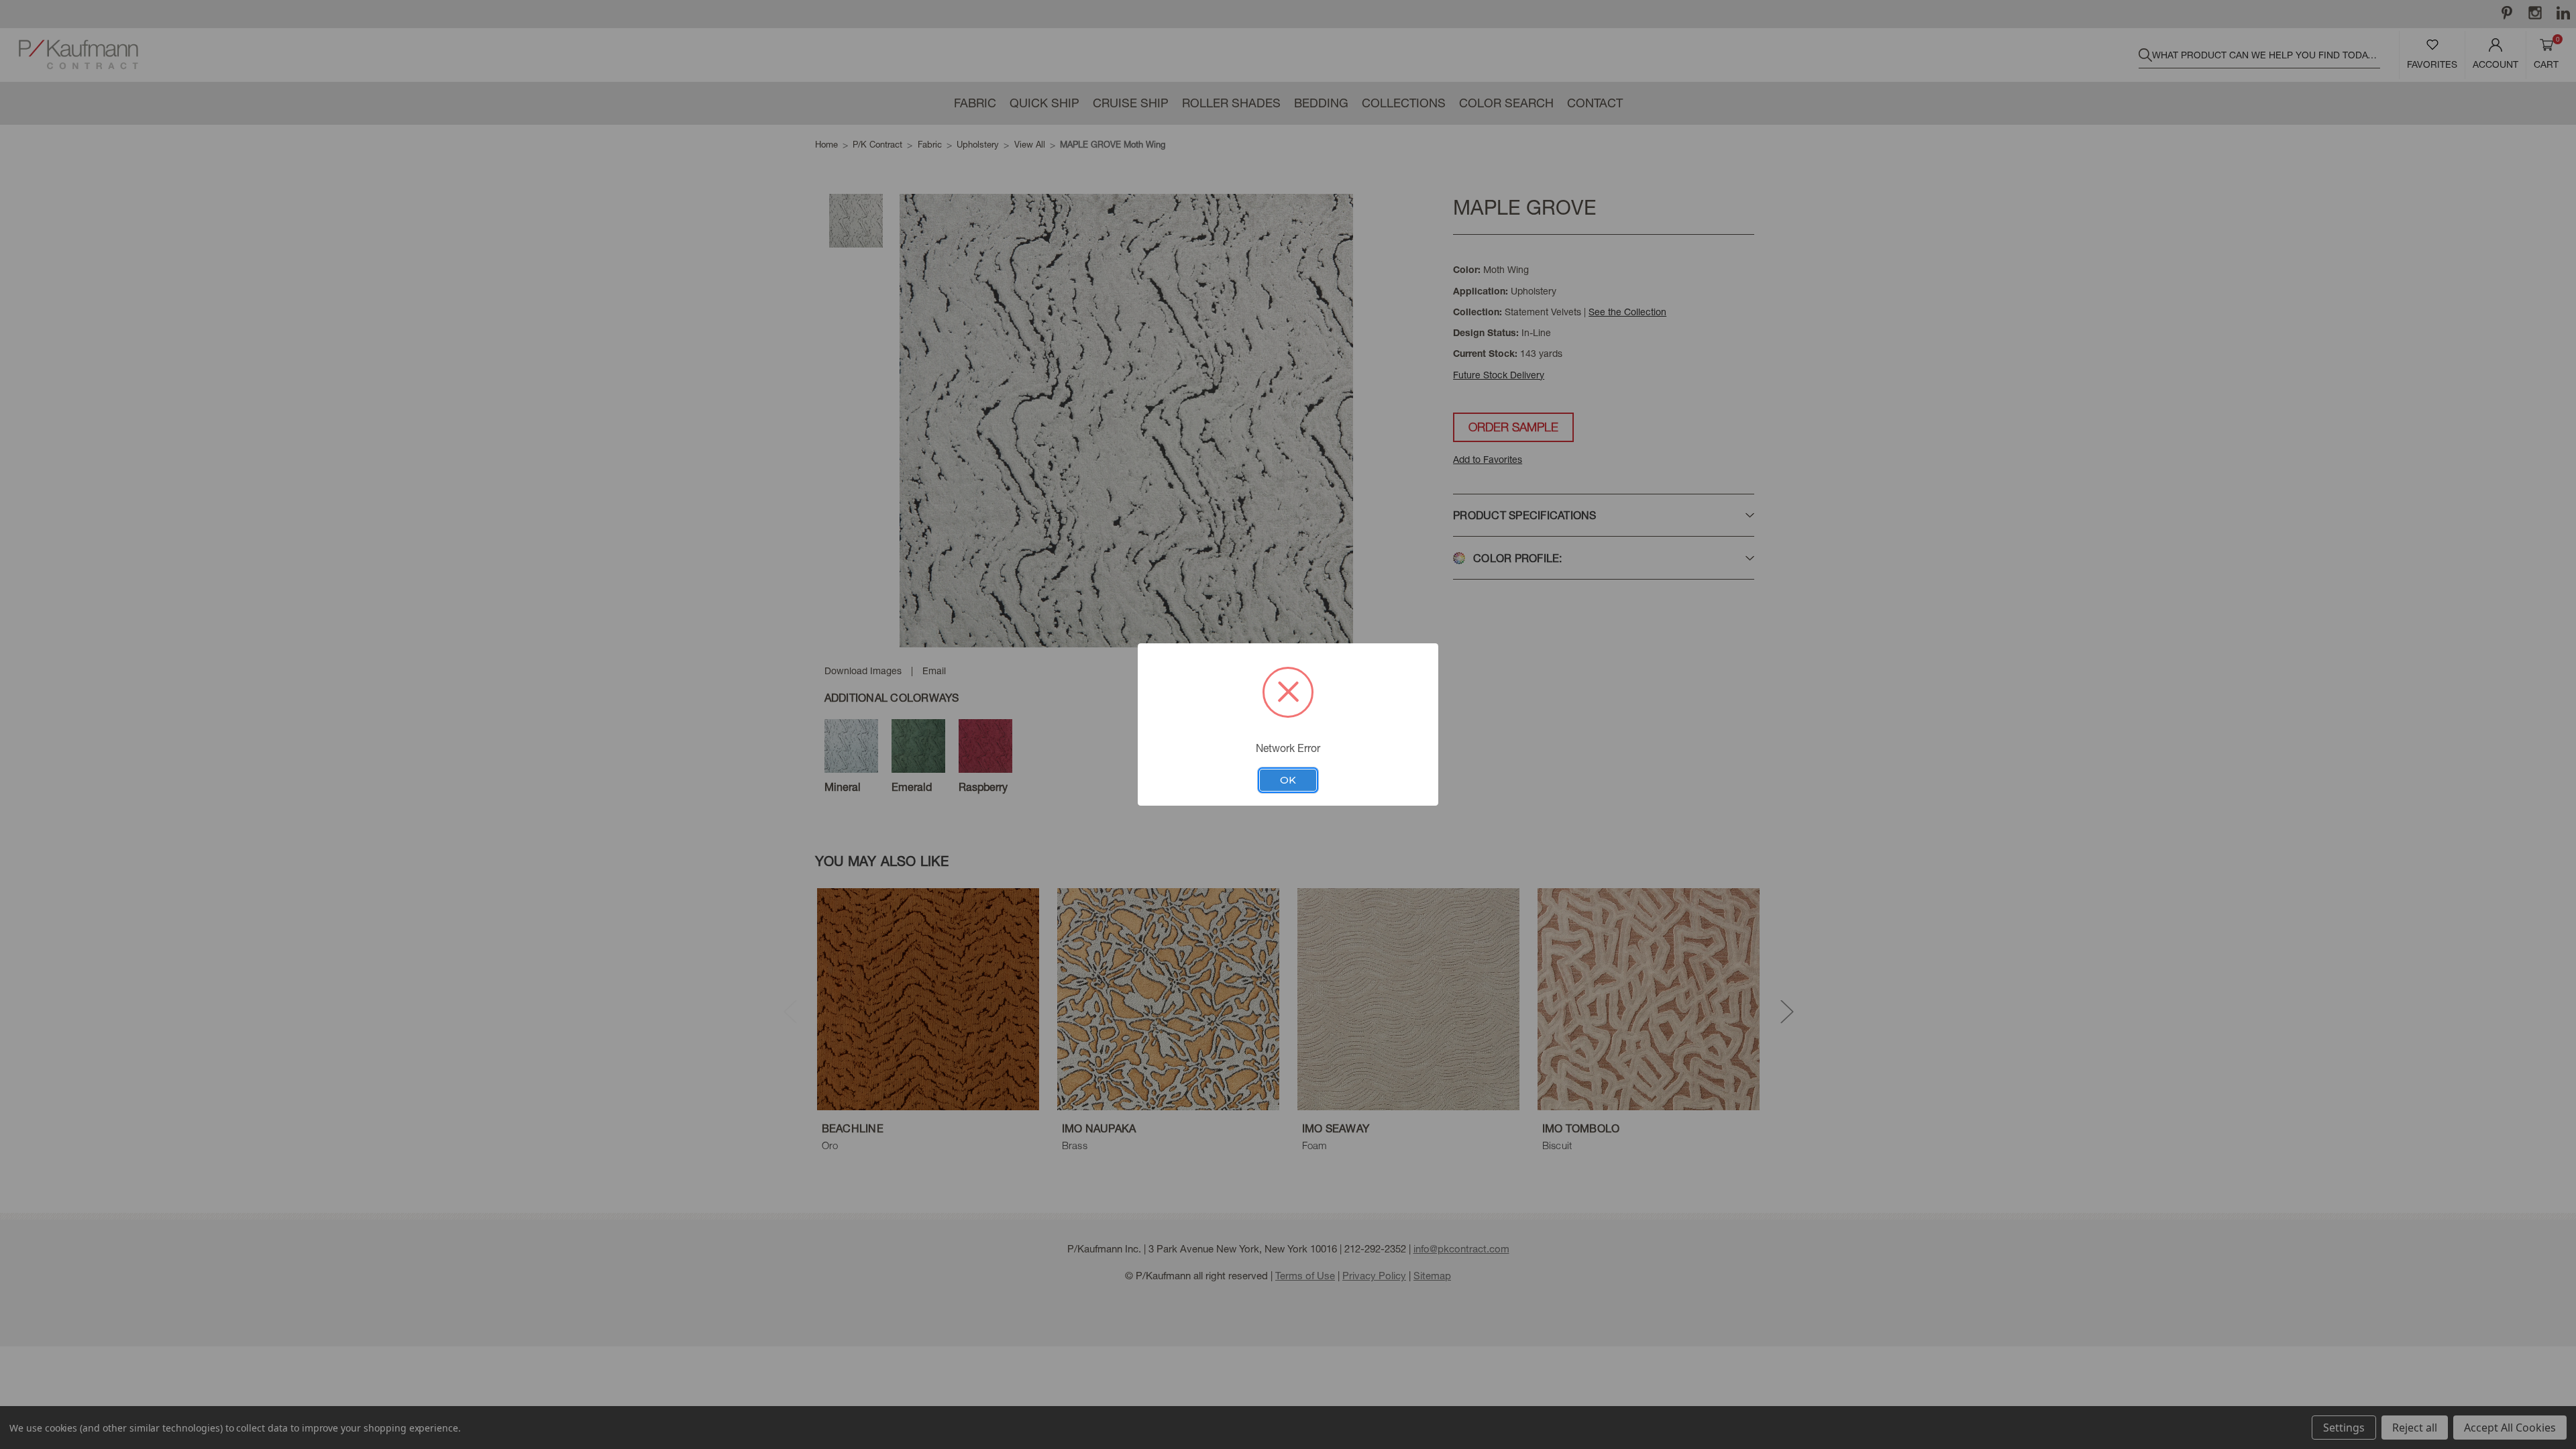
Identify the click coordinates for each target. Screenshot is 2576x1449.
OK (1288, 780)
